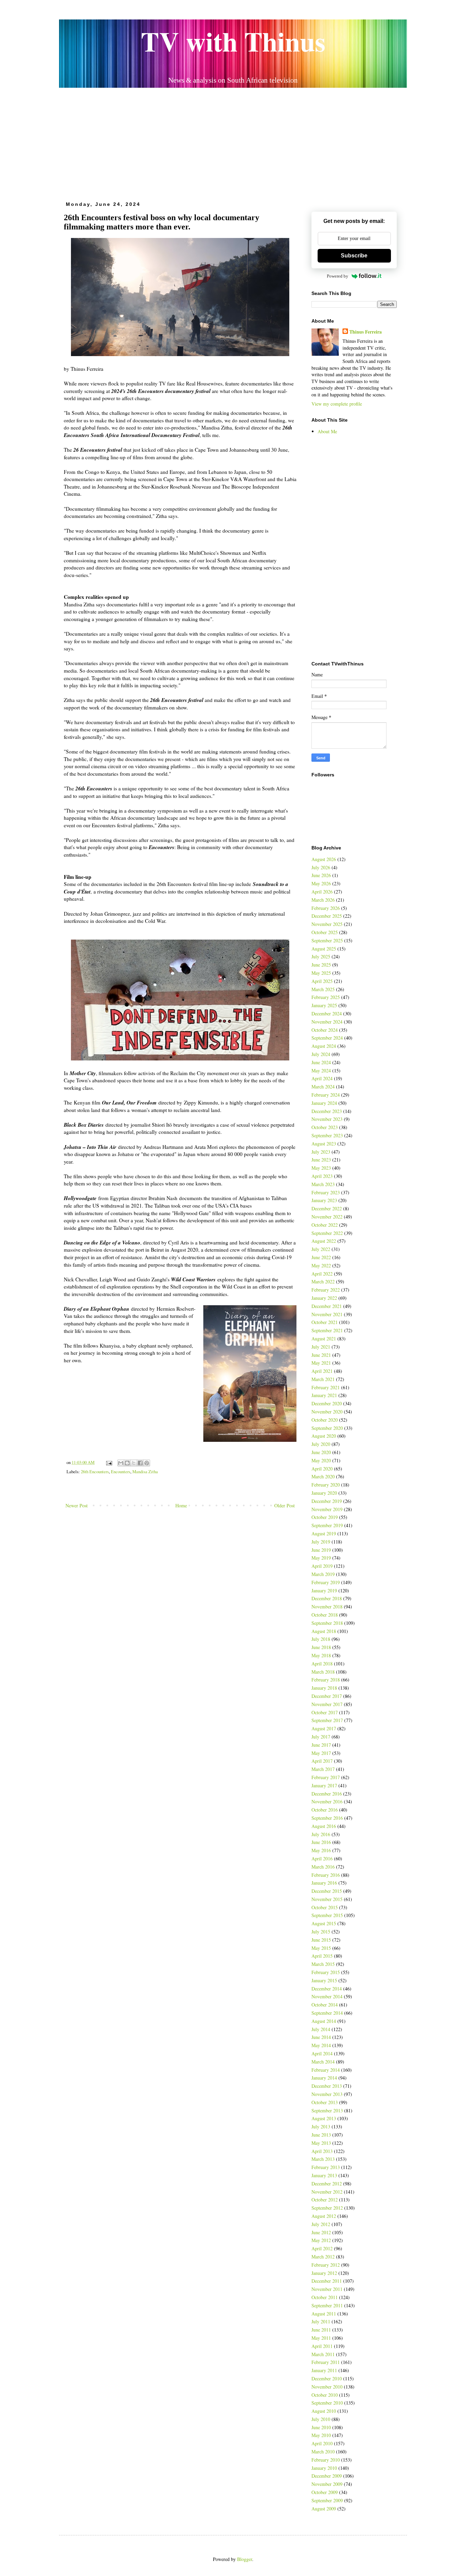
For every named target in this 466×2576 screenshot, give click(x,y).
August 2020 (324, 1436)
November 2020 (327, 1412)
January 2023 (324, 1200)
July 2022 (321, 1249)
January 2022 (324, 1298)
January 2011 (324, 2370)
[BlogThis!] (127, 1463)
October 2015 (325, 1907)
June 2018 (321, 1647)
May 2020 (321, 1460)
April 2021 (322, 1371)
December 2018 (327, 1598)
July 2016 (321, 1834)
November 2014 (327, 1996)
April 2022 (322, 1274)
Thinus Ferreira (366, 332)
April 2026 (322, 892)
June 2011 (321, 2330)
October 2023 (325, 1127)
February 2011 (326, 2362)
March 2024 (323, 1087)
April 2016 (322, 1859)
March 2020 (323, 1476)
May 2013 (321, 2143)
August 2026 (324, 859)
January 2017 (324, 1785)
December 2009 (327, 2476)
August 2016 (324, 1826)
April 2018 (322, 1664)
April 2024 (322, 1078)
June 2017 (321, 1745)
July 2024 (321, 1054)
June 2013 (321, 2135)
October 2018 (325, 1615)
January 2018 (324, 1688)
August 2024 (324, 1046)
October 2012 (325, 2200)
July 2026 (321, 867)
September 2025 (327, 940)
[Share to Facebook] (140, 1463)
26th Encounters (95, 1472)
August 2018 (324, 1631)
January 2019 (324, 1590)
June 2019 (321, 1550)
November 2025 (327, 924)
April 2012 (322, 2248)
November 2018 (327, 1607)
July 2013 (321, 2127)
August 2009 (324, 2509)
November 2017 (327, 1704)
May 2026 (321, 883)
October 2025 (325, 932)
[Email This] (121, 1463)
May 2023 (321, 1168)
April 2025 (322, 981)
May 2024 (321, 1071)
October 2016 (325, 1810)
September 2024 (327, 1038)
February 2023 (326, 1192)
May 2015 (321, 1948)
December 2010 (327, 2378)
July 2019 (321, 1542)
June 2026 (321, 875)
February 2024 (326, 1095)
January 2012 (324, 2273)
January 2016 (324, 1883)
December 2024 (327, 1013)
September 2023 (327, 1135)
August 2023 (324, 1144)
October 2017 (325, 1712)
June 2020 (321, 1452)
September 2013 (327, 2110)
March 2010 (323, 2452)
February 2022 (326, 1290)
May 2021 (321, 1363)
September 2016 (327, 1818)
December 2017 (327, 1696)
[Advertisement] (233, 142)
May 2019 (321, 1558)
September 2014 (327, 2013)
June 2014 (321, 2037)
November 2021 (327, 1314)
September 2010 (327, 2403)
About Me (327, 431)
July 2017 (321, 1737)
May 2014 (321, 2045)
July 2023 (321, 1152)
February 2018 (326, 1680)
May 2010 (321, 2435)
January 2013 (324, 2175)
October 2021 (325, 1322)
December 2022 (327, 1208)
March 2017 (323, 1769)
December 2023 (327, 1111)
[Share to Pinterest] (147, 1463)
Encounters (121, 1472)
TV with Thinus (233, 41)
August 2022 (324, 1241)
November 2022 (327, 1217)
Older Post (285, 1505)
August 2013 (324, 2118)
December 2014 (327, 1989)
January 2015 (324, 1980)
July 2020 (321, 1444)
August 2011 (324, 2314)
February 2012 (326, 2265)
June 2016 (321, 1842)
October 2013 (325, 2102)
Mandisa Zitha (145, 1472)
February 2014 (326, 2070)
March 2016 (323, 1867)
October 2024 (325, 1030)
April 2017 (322, 1761)
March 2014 (323, 2062)
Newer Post (77, 1505)
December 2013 (327, 2086)
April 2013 (322, 2151)
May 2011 (321, 2338)
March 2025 (323, 989)
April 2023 (322, 1176)
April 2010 (322, 2443)
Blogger (245, 2559)
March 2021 (323, 1379)
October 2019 (325, 1517)
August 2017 (324, 1728)
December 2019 (327, 1501)
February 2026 (326, 908)
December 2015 (327, 1891)
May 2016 (321, 1850)
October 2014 (325, 2005)
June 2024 (321, 1062)
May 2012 (321, 2240)
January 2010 (324, 2468)
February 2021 (326, 1387)
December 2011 (327, 2281)
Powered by (338, 276)
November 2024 (327, 1022)
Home (181, 1505)
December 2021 (327, 1306)
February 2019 (326, 1582)
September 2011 (327, 2305)
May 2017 (321, 1753)
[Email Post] (109, 1462)
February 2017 (326, 1777)
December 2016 (327, 1794)
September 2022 (327, 1233)
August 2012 (324, 2216)
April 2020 (322, 1469)
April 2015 (322, 1956)
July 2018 (321, 1639)
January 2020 (324, 1493)
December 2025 (327, 916)
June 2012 (321, 2232)
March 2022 (323, 1282)
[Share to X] (134, 1463)
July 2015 (321, 1932)
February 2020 (326, 1485)
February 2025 (326, 997)
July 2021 (321, 1347)
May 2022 (321, 1265)
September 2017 (327, 1720)
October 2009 (325, 2492)
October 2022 (325, 1225)
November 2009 (327, 2484)
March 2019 (323, 1574)
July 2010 (321, 2419)
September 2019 (327, 1525)
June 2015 (321, 1940)
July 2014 (321, 2029)
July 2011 (321, 2321)
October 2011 (325, 2297)
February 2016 (326, 1875)
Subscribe (354, 256)
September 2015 (327, 1915)
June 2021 (321, 1355)
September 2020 (327, 1428)
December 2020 (327, 1403)
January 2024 (324, 1103)
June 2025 (321, 965)
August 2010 (324, 2411)
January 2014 (324, 2078)
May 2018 (321, 1655)
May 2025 (321, 973)
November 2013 (327, 2094)
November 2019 (327, 1509)
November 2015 (327, 1899)
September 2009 (327, 2500)
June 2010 (321, 2427)
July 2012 (321, 2224)
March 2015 (323, 1964)
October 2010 (325, 2395)
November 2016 (327, 1801)
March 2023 (323, 1184)
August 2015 (324, 1923)
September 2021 (327, 1330)
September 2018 (327, 1623)
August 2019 (324, 1533)
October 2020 (325, 1420)
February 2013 (326, 2167)
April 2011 (322, 2346)
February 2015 (326, 1972)
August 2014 (324, 2021)
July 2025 (321, 956)
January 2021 (324, 1395)
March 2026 (323, 900)
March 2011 (323, 2354)
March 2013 (323, 2159)
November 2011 (327, 2289)
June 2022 (321, 1257)
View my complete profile (337, 404)
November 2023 (327, 1119)
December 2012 (327, 2184)
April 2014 (322, 2053)
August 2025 (324, 949)
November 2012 (327, 2192)
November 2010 (327, 2387)
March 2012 (323, 2257)
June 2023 (321, 1160)
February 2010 (326, 2460)
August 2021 (324, 1339)
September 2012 (327, 2208)
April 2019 (322, 1566)
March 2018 (323, 1672)
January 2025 (324, 1005)
